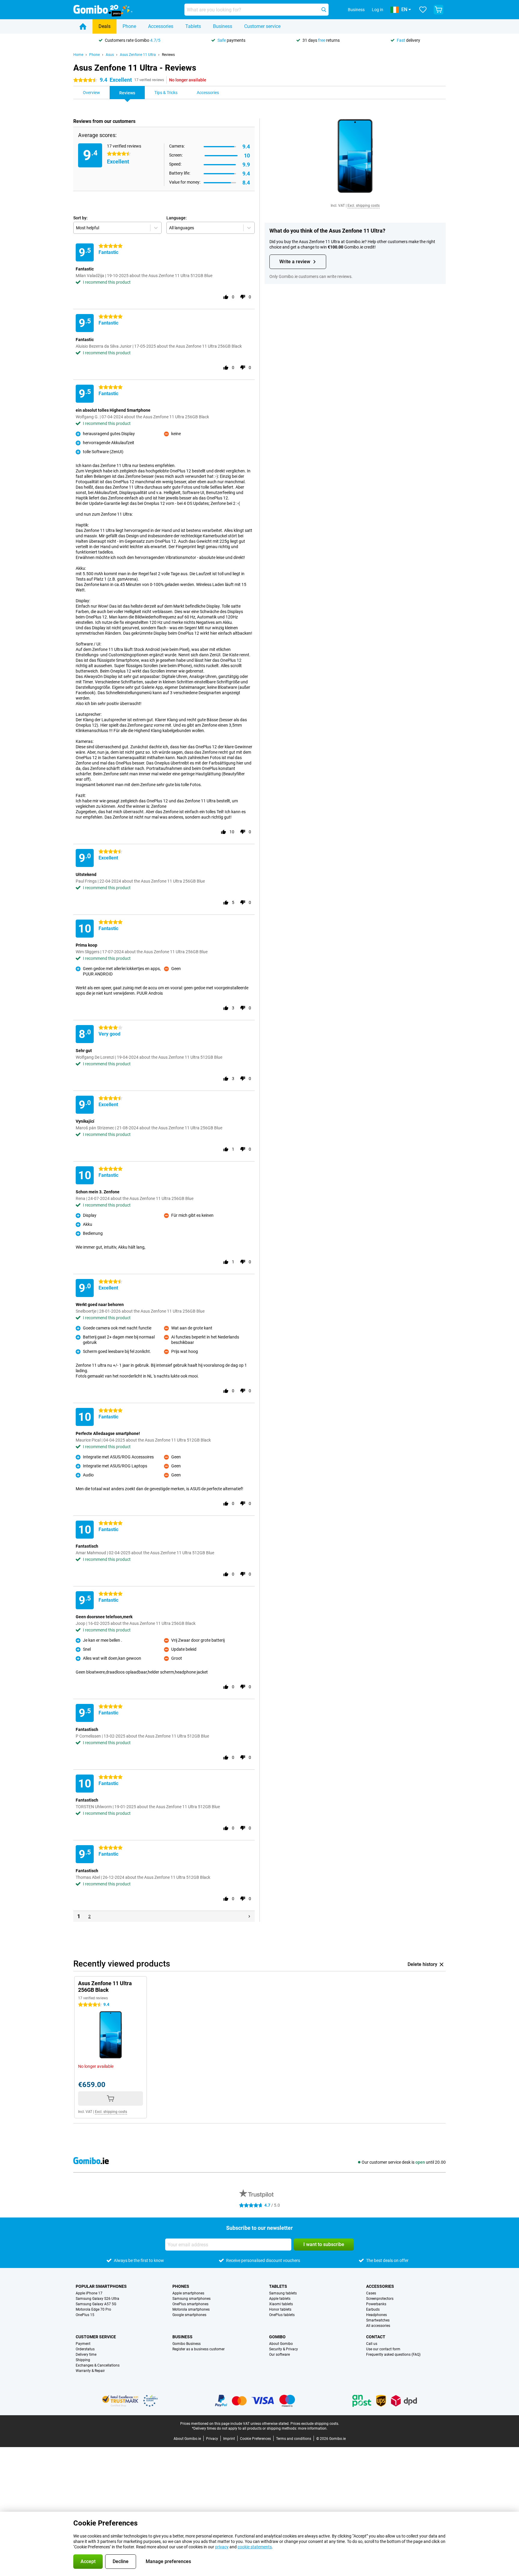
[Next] (249, 1916)
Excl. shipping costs (364, 206)
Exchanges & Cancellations (98, 2365)
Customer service (262, 26)
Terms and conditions (294, 2439)
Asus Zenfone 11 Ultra (138, 55)
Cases (371, 2293)
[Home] (83, 26)
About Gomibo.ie (187, 2439)
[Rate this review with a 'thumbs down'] (243, 297)
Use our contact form (383, 2349)
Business (223, 26)
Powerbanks (376, 2304)
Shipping (83, 2360)
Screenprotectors (380, 2299)
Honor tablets (280, 2309)
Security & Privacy (284, 2349)
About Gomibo (281, 2344)
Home (78, 55)
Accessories (161, 26)
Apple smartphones (188, 2293)
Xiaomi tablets (281, 2304)
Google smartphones (189, 2315)
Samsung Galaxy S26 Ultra (97, 2299)
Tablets (193, 26)
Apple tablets (280, 2299)
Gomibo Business (187, 2344)
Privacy (212, 2439)
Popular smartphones (101, 2286)
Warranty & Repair (90, 2371)
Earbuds (373, 2309)
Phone (129, 26)
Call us (372, 2344)
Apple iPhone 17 (89, 2293)
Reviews (168, 55)
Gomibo (277, 2337)
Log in (378, 10)
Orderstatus (85, 2349)
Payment (83, 2344)
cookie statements (255, 2547)
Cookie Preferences (255, 2439)
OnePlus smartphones (190, 2304)
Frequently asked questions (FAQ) (393, 2355)
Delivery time (86, 2355)
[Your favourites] (423, 10)
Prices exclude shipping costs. (315, 2424)
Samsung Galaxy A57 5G (96, 2304)
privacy (222, 2547)
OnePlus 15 (85, 2315)
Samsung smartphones (191, 2299)
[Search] (324, 10)
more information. (313, 2428)
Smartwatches (378, 2320)
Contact (376, 2337)
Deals (105, 26)
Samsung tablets (283, 2293)
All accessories (378, 2326)
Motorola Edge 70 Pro (93, 2309)
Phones (181, 2286)
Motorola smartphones (191, 2309)
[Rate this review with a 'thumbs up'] (226, 297)
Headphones (376, 2315)
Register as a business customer (199, 2349)
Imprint (229, 2439)
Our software (279, 2355)
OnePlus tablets (282, 2315)
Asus (110, 55)
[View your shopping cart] (439, 10)
